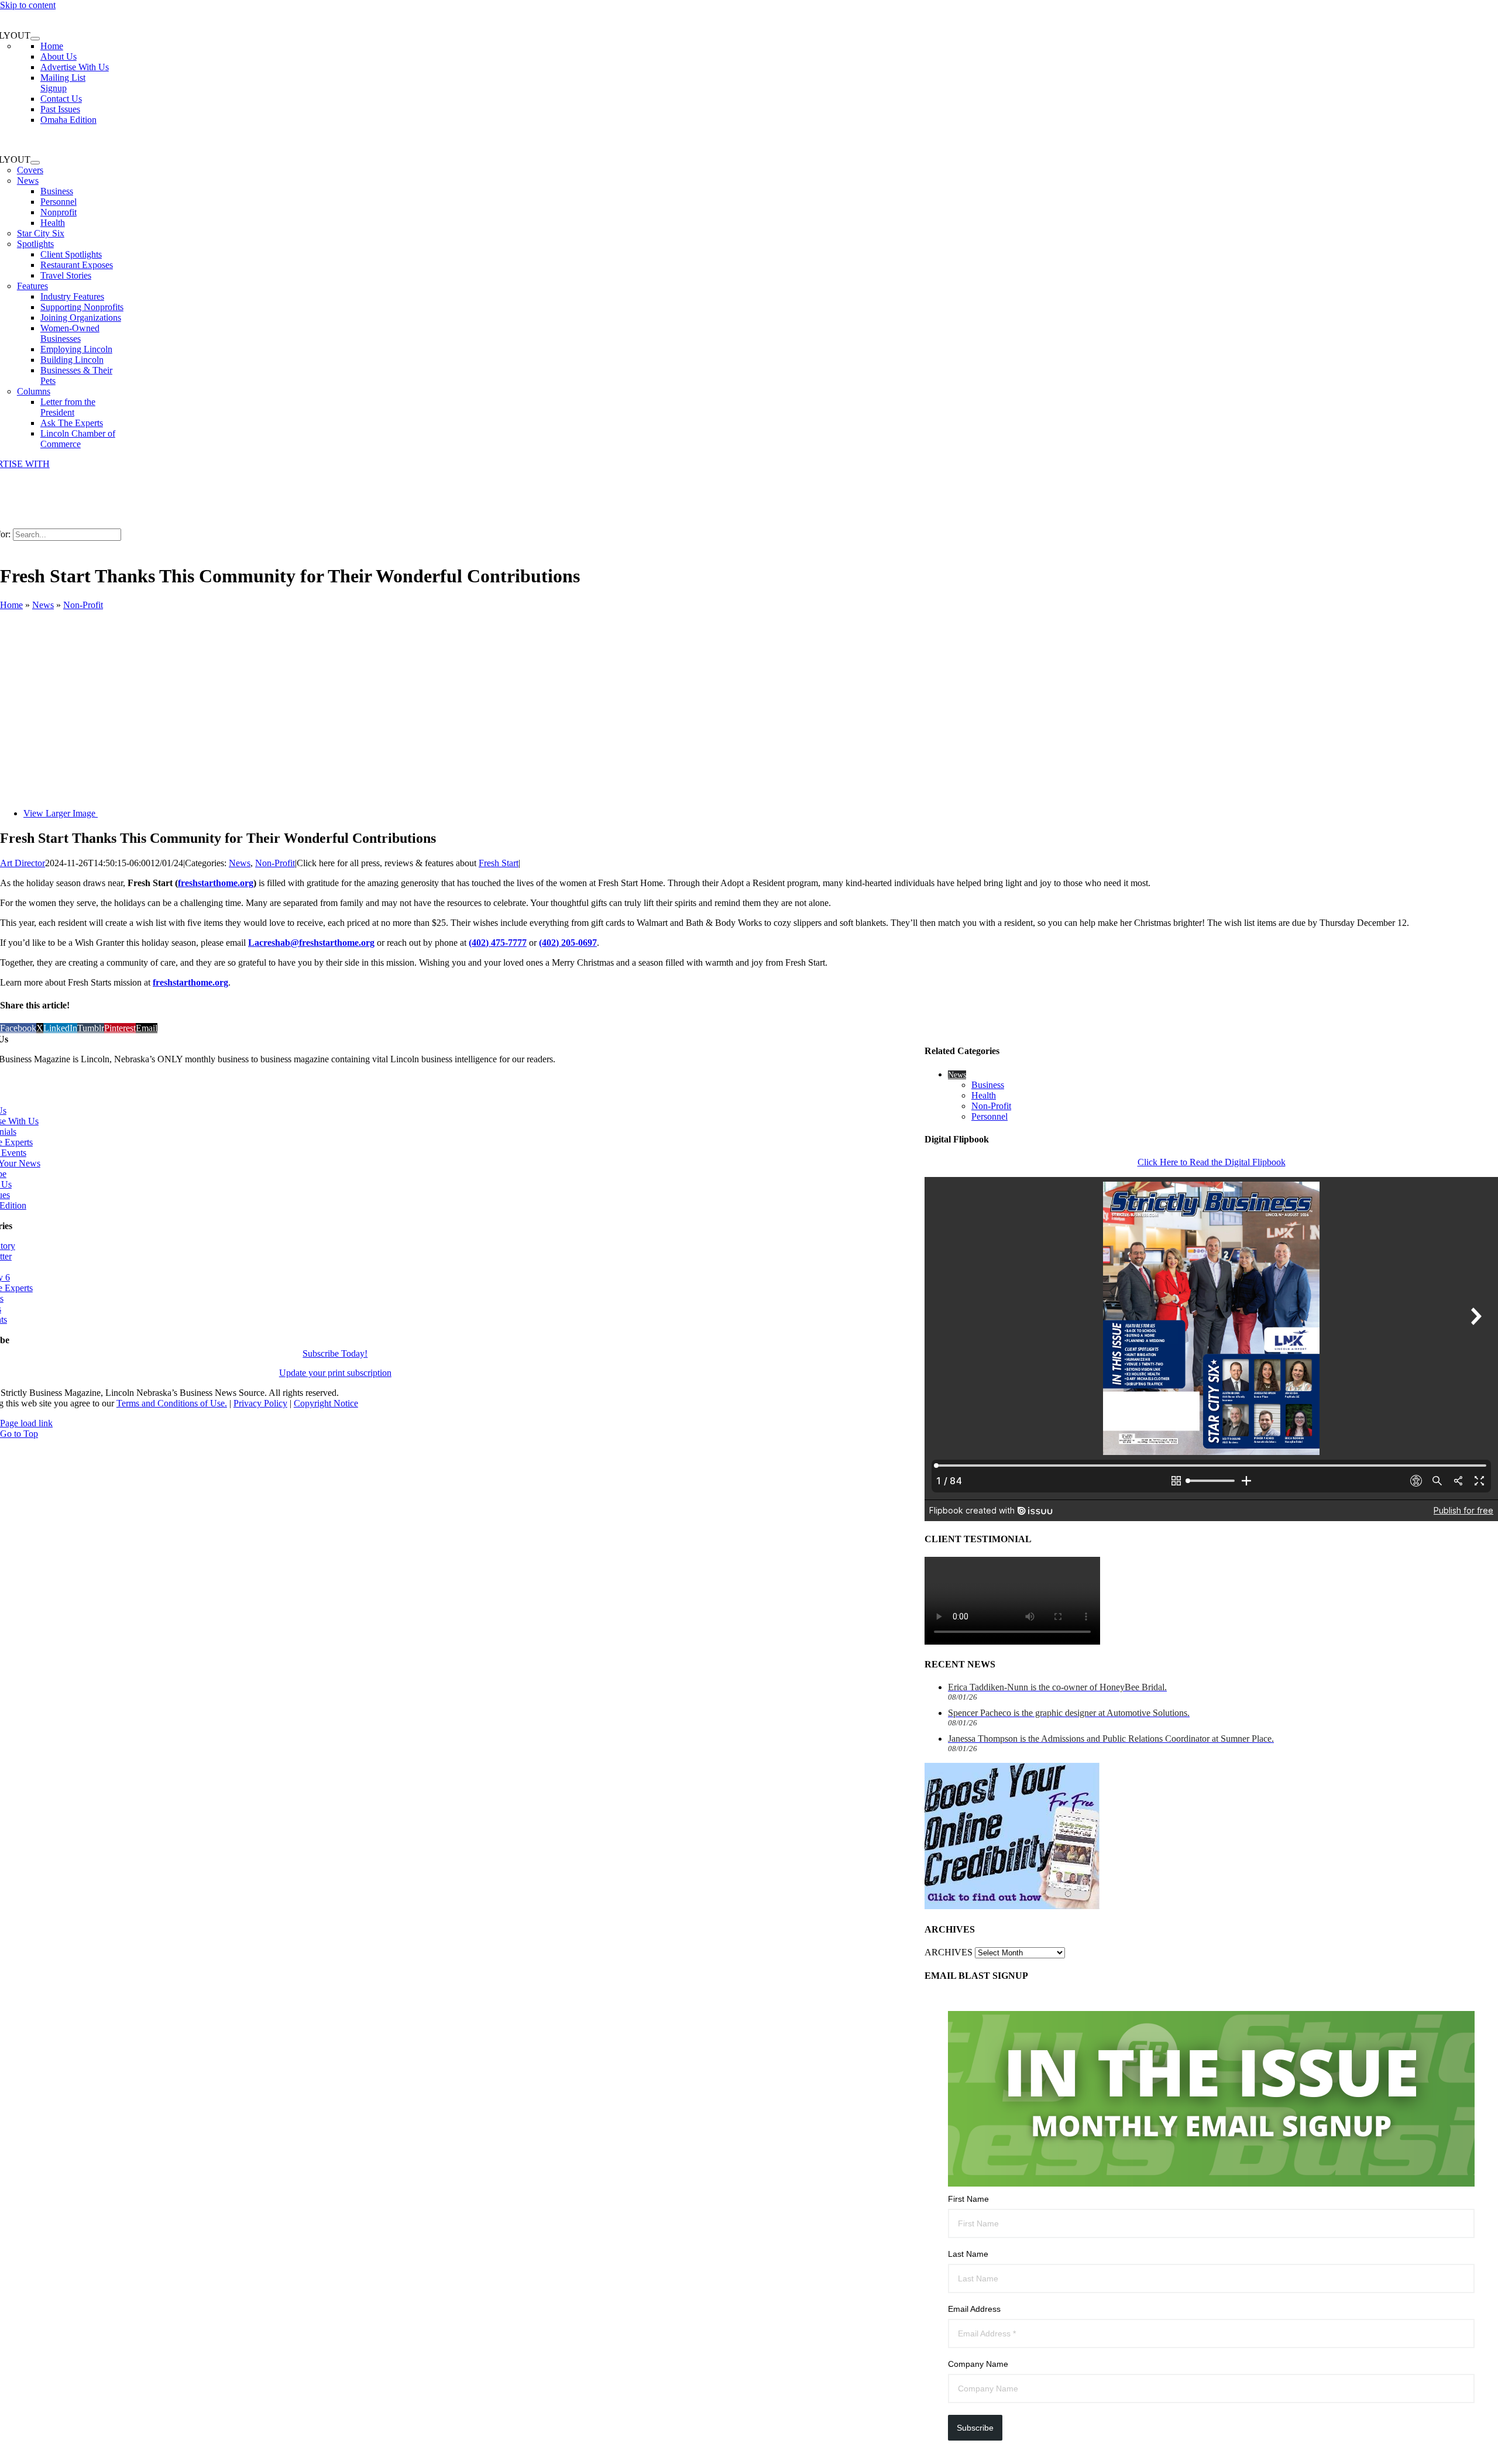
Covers (30, 170)
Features (32, 286)
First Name (968, 2199)
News (28, 181)
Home (11, 605)
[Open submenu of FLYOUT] (35, 39)
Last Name (968, 2254)
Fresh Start (499, 863)
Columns (34, 391)
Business (988, 1085)
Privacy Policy (260, 1403)
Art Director (23, 863)
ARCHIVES (949, 1952)
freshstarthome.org (216, 883)
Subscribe (975, 2428)
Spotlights (35, 244)
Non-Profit (83, 605)
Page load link (26, 1423)
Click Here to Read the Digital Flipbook (1212, 1162)
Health (984, 1095)
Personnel (989, 1116)
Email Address (974, 2309)
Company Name (978, 2364)
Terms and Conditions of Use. (172, 1403)
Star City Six (41, 233)
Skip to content (28, 5)
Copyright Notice (326, 1403)
